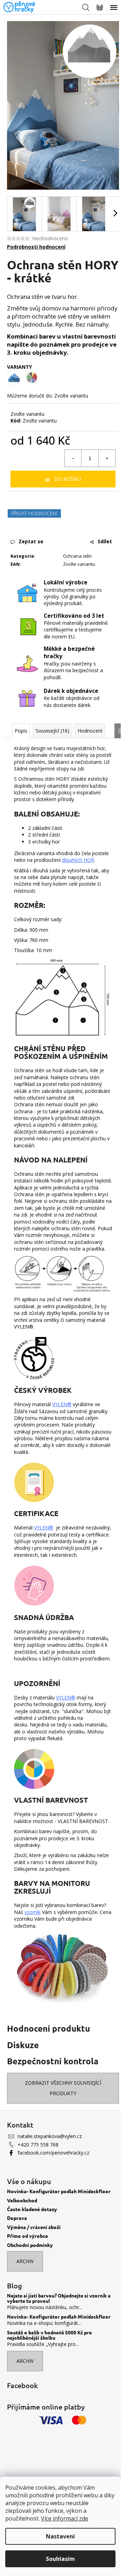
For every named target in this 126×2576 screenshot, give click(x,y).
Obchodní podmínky (30, 2245)
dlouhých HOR (78, 860)
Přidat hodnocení (34, 513)
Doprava (17, 2218)
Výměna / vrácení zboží (34, 2227)
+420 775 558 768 (38, 2145)
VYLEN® (66, 1697)
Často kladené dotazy (32, 2209)
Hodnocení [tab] (90, 731)
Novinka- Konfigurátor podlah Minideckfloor (59, 2191)
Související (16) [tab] (52, 731)
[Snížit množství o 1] (73, 458)
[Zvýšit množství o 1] (107, 458)
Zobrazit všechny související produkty (63, 2088)
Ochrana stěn (77, 556)
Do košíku (68, 479)
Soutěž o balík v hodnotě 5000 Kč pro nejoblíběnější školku (50, 2335)
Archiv (25, 2261)
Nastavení (60, 2536)
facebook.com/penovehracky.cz (53, 2153)
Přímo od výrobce (27, 2236)
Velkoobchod (22, 2200)
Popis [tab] (21, 731)
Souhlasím (60, 2559)
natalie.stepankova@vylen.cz (50, 2136)
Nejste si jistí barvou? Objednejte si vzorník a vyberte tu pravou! (59, 2298)
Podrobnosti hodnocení (36, 247)
